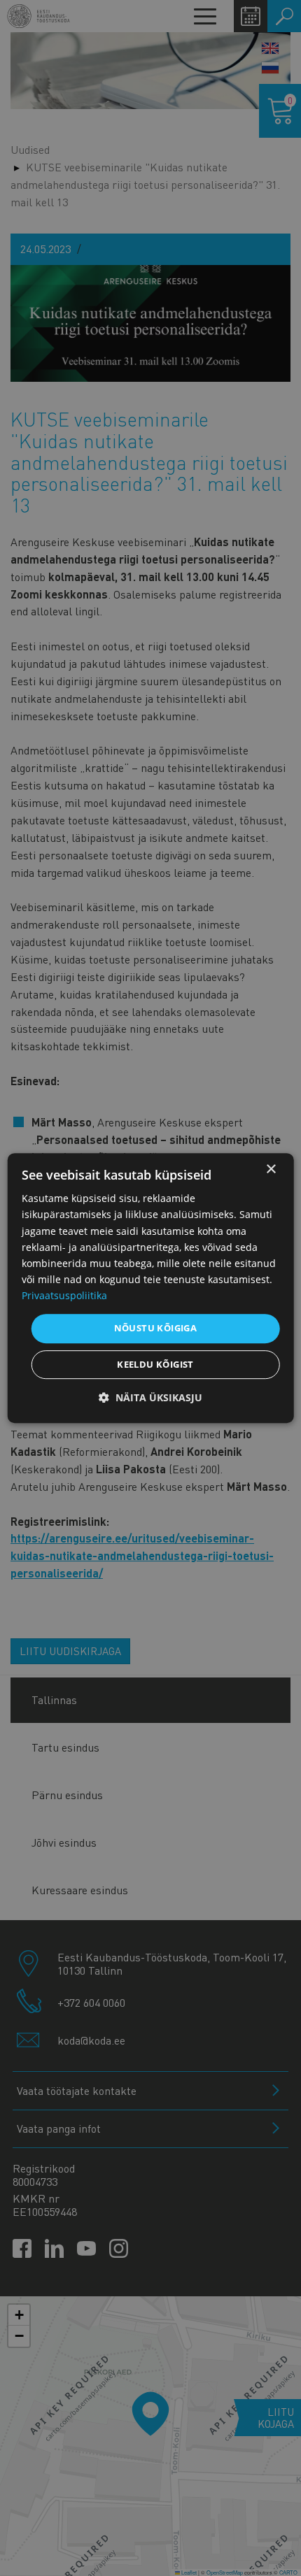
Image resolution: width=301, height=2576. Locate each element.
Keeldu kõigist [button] (155, 1364)
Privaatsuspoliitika (64, 1295)
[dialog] (151, 1288)
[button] (150, 1397)
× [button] (271, 1169)
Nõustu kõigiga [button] (156, 1328)
